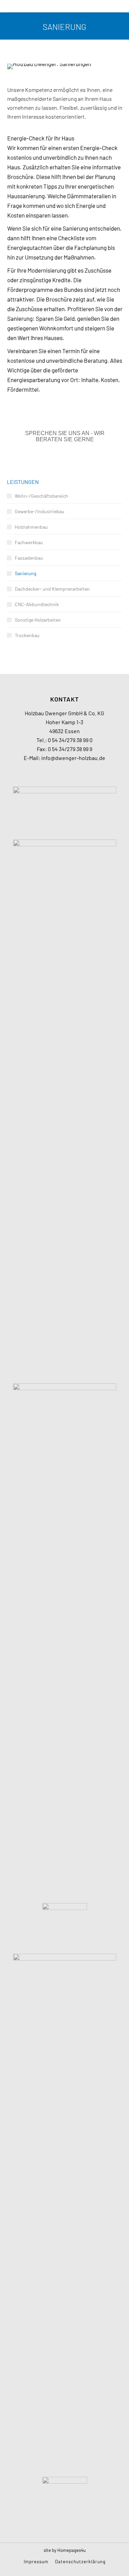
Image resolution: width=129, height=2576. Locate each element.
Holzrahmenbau (31, 527)
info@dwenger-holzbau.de (73, 758)
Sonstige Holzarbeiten (38, 620)
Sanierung (25, 573)
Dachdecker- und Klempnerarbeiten (52, 589)
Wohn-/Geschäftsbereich (41, 496)
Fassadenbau (29, 558)
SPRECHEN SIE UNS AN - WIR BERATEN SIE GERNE (65, 436)
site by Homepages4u (65, 2550)
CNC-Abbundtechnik (37, 604)
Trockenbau (27, 635)
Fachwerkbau (29, 542)
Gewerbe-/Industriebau (40, 511)
